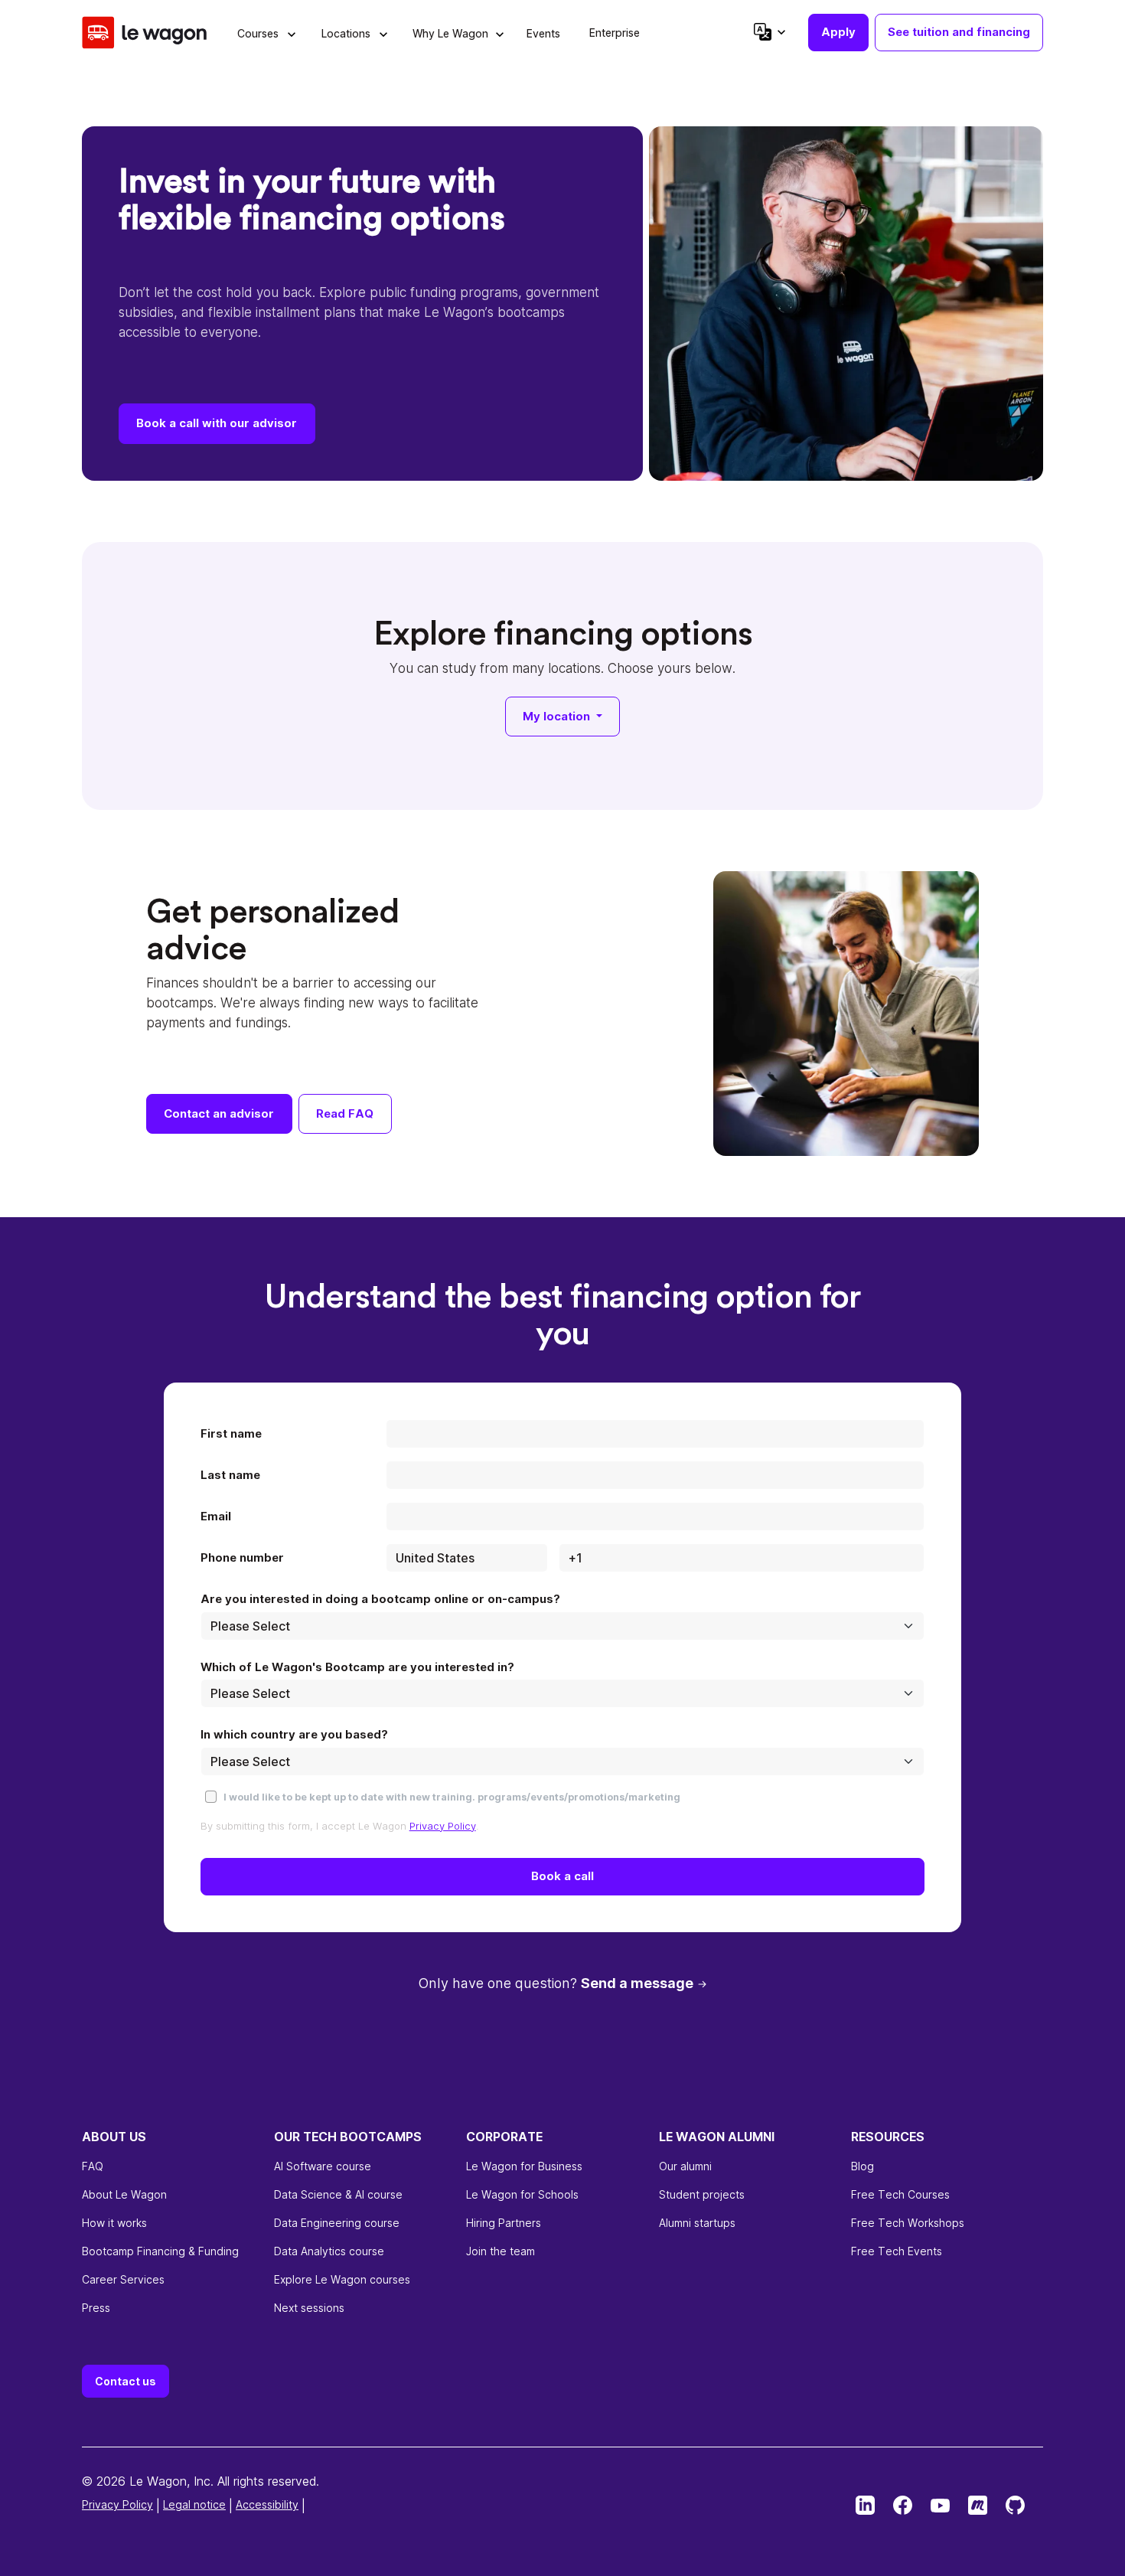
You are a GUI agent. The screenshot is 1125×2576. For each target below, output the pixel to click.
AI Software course (323, 2166)
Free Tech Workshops (908, 2223)
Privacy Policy (443, 1826)
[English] (769, 32)
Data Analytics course (329, 2251)
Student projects (702, 2194)
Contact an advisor (219, 1113)
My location (558, 716)
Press (96, 2308)
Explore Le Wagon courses (342, 2279)
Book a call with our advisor (217, 423)
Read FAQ (345, 1113)
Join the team (501, 2251)
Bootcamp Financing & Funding (160, 2251)
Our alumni (685, 2166)
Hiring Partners (504, 2223)
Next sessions (309, 2308)
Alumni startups (697, 2223)
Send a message (637, 1983)
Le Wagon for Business (524, 2166)
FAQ (93, 2166)
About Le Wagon (124, 2194)
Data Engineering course (337, 2223)
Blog (862, 2166)
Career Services (123, 2279)
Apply (838, 32)
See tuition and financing (959, 32)
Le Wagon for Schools (522, 2194)
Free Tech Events (897, 2251)
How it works (114, 2223)
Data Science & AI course (338, 2194)
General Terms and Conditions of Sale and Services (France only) (252, 2504)
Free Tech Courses (900, 2194)
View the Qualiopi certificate (154, 2550)
